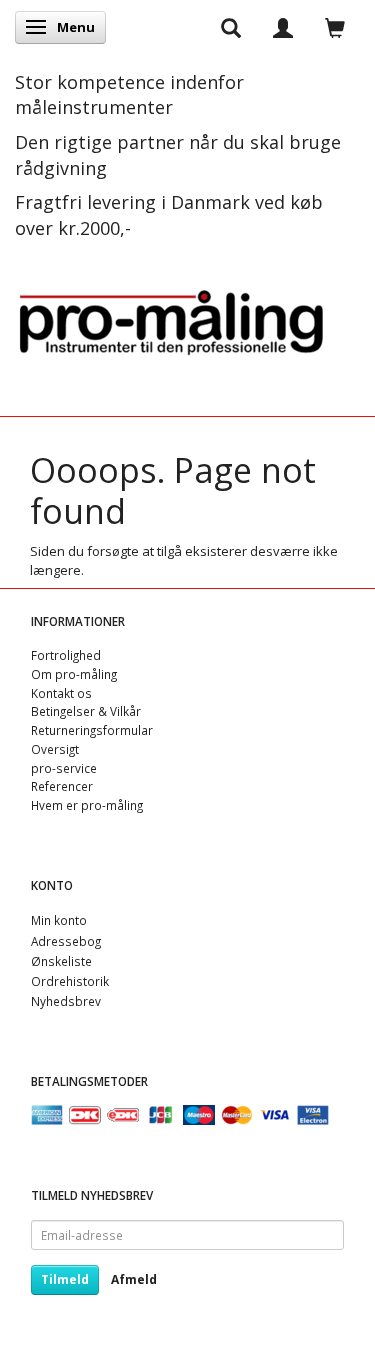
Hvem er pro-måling (87, 805)
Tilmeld (65, 1279)
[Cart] (335, 27)
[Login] (283, 27)
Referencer (62, 786)
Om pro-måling (74, 674)
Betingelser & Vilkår (86, 711)
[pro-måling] (171, 318)
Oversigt (55, 749)
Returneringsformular (92, 730)
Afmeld (134, 1279)
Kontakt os (61, 693)
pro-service (64, 768)
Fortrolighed (66, 655)
